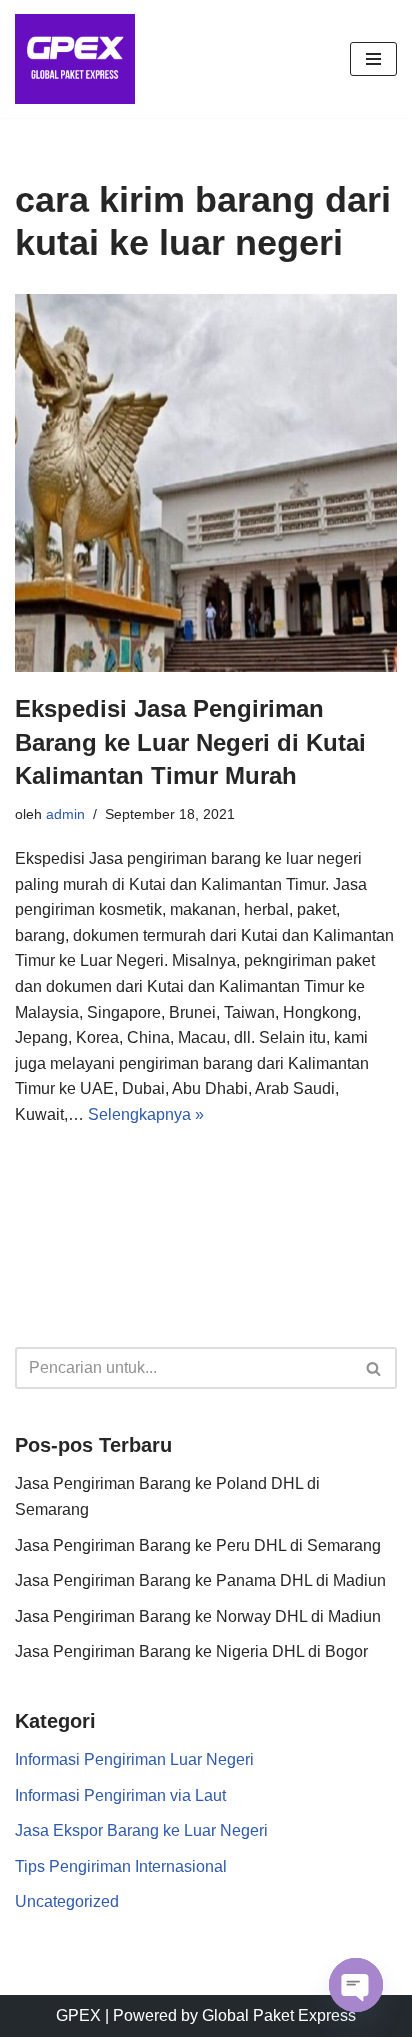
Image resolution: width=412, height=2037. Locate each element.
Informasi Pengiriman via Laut (120, 1795)
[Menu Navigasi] (373, 59)
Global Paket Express (279, 2015)
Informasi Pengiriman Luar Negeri (134, 1759)
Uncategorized (67, 1901)
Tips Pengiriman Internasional (121, 1866)
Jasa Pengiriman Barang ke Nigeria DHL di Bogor (191, 1651)
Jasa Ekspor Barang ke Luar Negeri (141, 1830)
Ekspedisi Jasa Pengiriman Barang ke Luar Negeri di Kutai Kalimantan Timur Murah (190, 742)
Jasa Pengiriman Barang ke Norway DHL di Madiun (198, 1616)
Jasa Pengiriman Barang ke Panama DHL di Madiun (200, 1580)
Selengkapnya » (146, 1114)
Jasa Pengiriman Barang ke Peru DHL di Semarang (198, 1545)
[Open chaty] (356, 1985)
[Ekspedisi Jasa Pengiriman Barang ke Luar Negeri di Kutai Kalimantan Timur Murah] (206, 483)
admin (65, 814)
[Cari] (374, 1368)
